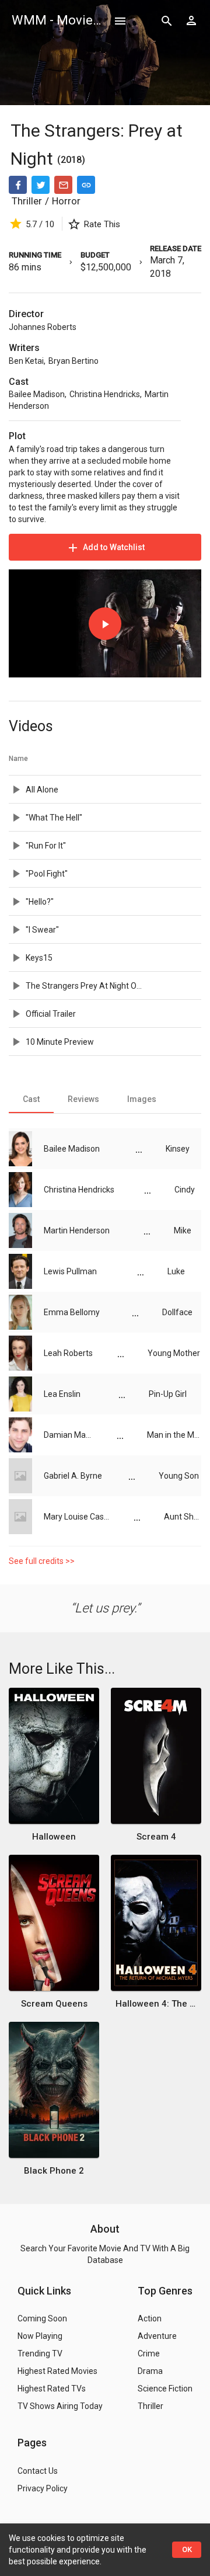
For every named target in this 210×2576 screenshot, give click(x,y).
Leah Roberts (68, 1353)
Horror (66, 201)
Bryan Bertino (73, 361)
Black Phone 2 (54, 2171)
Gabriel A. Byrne (73, 1476)
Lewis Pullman (70, 1271)
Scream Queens (54, 2004)
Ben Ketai (26, 361)
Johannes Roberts (43, 327)
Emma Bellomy (72, 1312)
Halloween (54, 1837)
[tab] (31, 1099)
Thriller (27, 201)
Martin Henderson (77, 1230)
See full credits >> (42, 1561)
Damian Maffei (69, 1435)
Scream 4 (156, 1837)
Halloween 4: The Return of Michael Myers (156, 2004)
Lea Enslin (62, 1394)
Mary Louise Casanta (77, 1517)
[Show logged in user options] (191, 20)
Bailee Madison (37, 394)
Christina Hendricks (105, 394)
